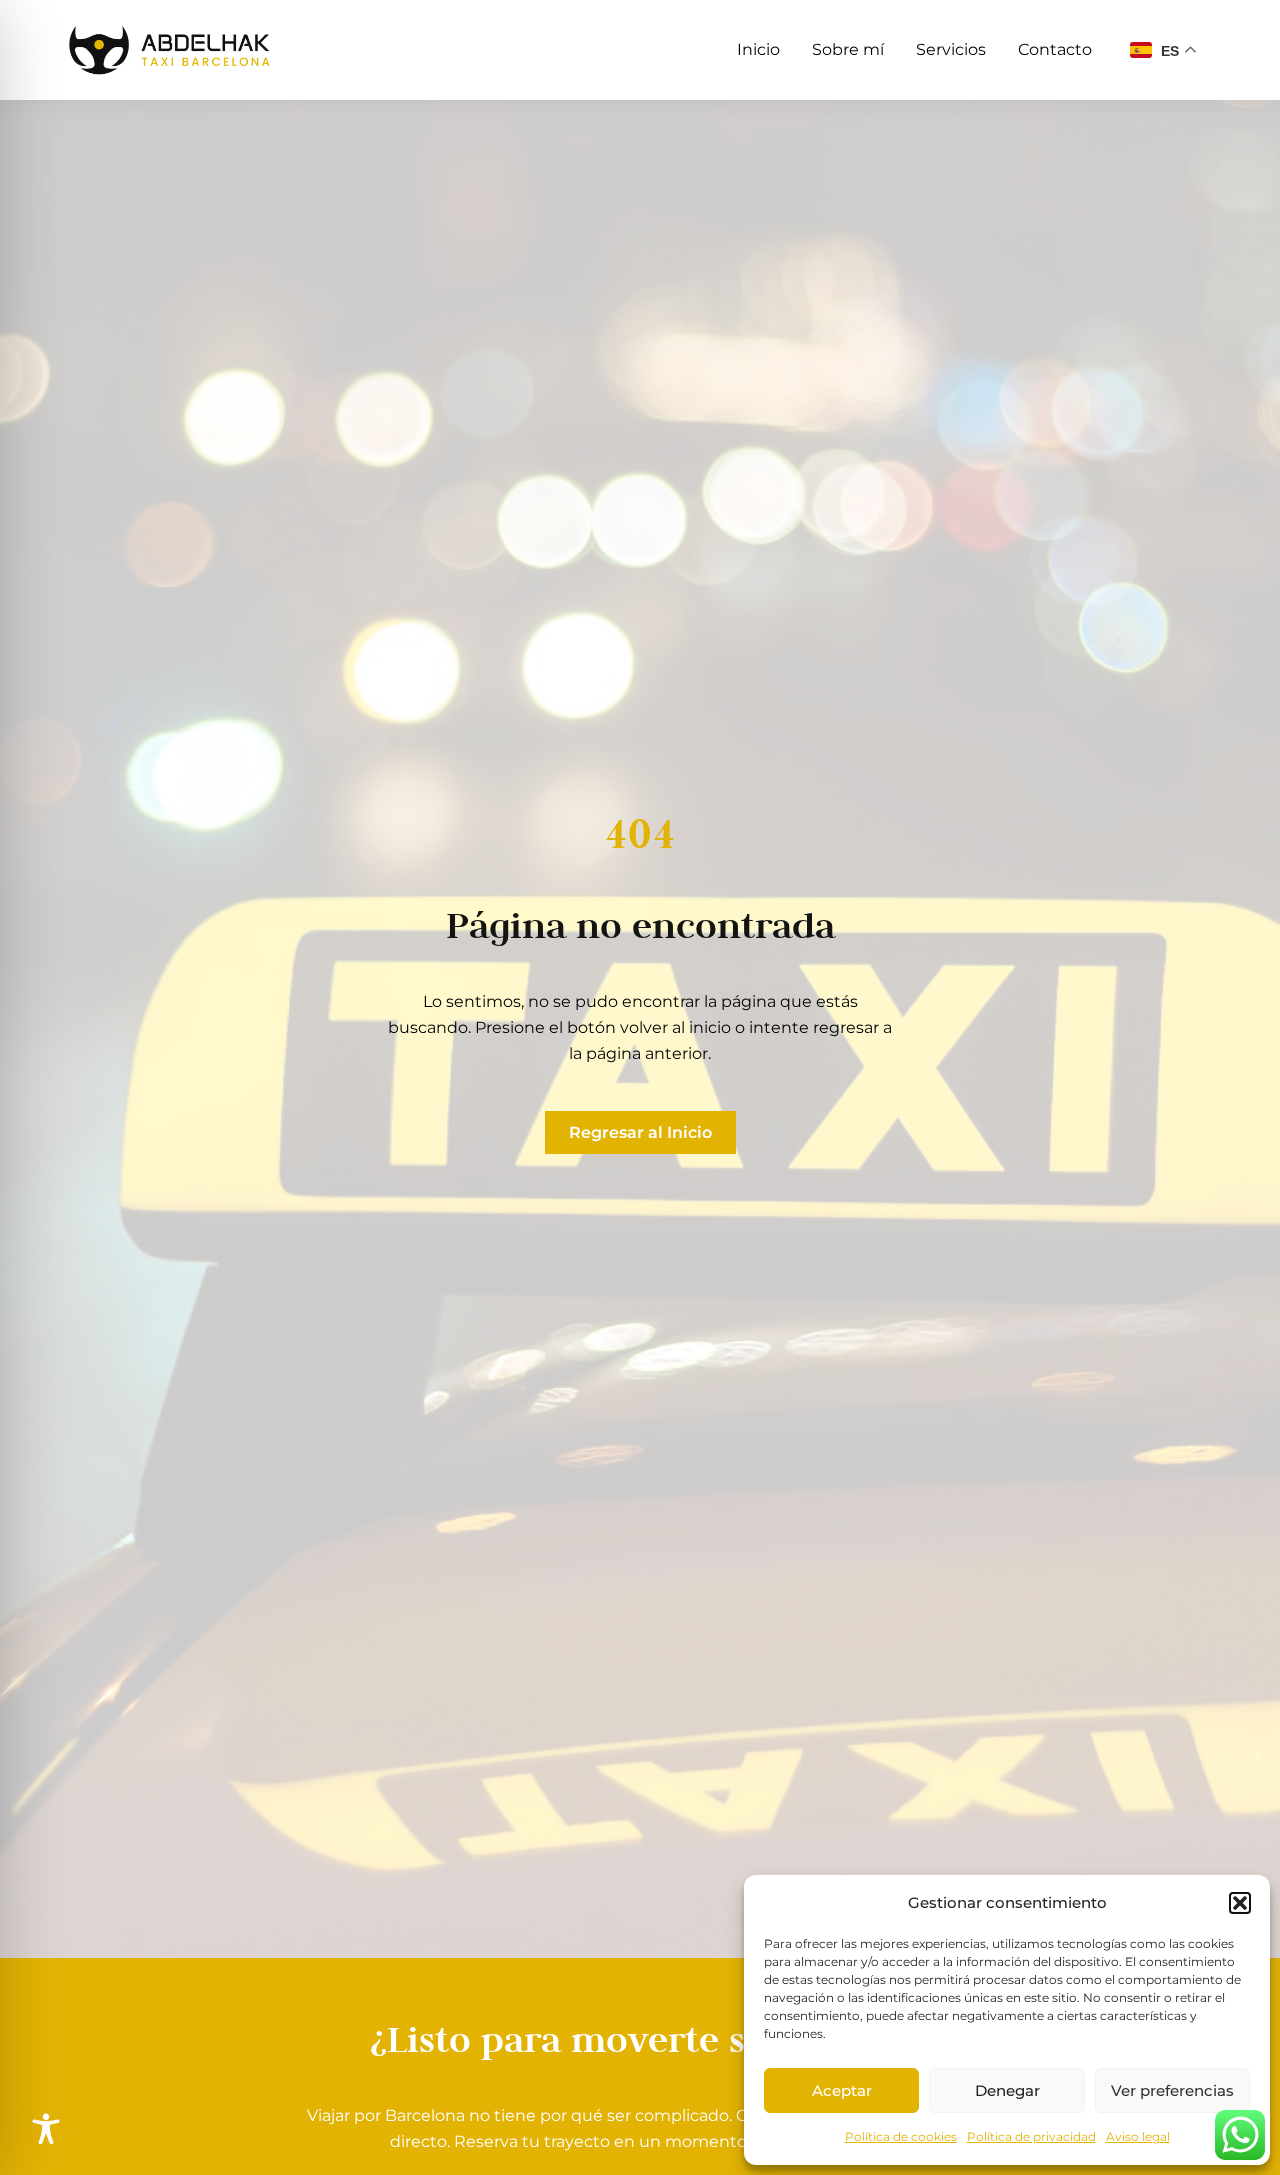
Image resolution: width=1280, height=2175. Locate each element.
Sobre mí (848, 49)
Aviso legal (1138, 2136)
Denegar (1007, 2090)
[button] (1240, 1903)
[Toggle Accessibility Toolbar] (46, 2129)
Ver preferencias (1172, 2090)
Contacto (1055, 49)
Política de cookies (901, 2136)
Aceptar (842, 2090)
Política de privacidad (1031, 2136)
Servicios (951, 49)
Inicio (758, 49)
